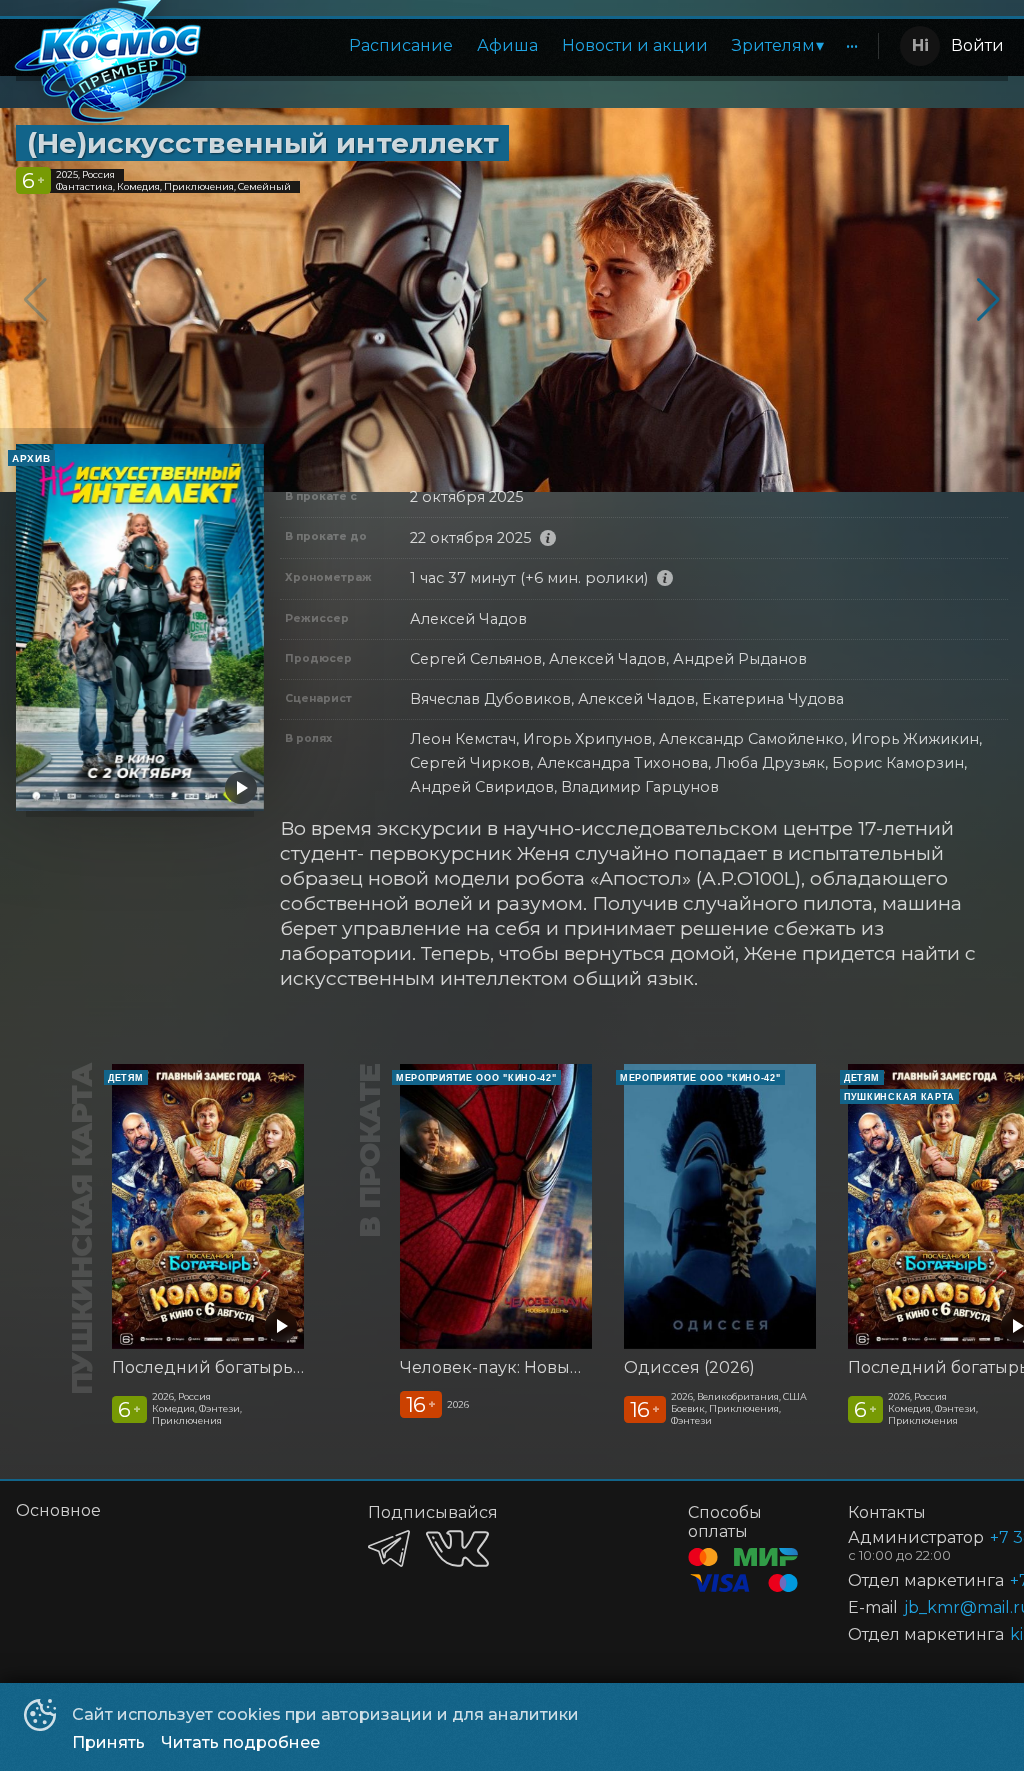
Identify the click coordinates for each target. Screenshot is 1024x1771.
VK (457, 1548)
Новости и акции (635, 45)
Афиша (507, 45)
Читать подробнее (240, 1742)
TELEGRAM (389, 1548)
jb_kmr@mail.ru (932, 1607)
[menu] (545, 46)
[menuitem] (401, 46)
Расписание (401, 45)
